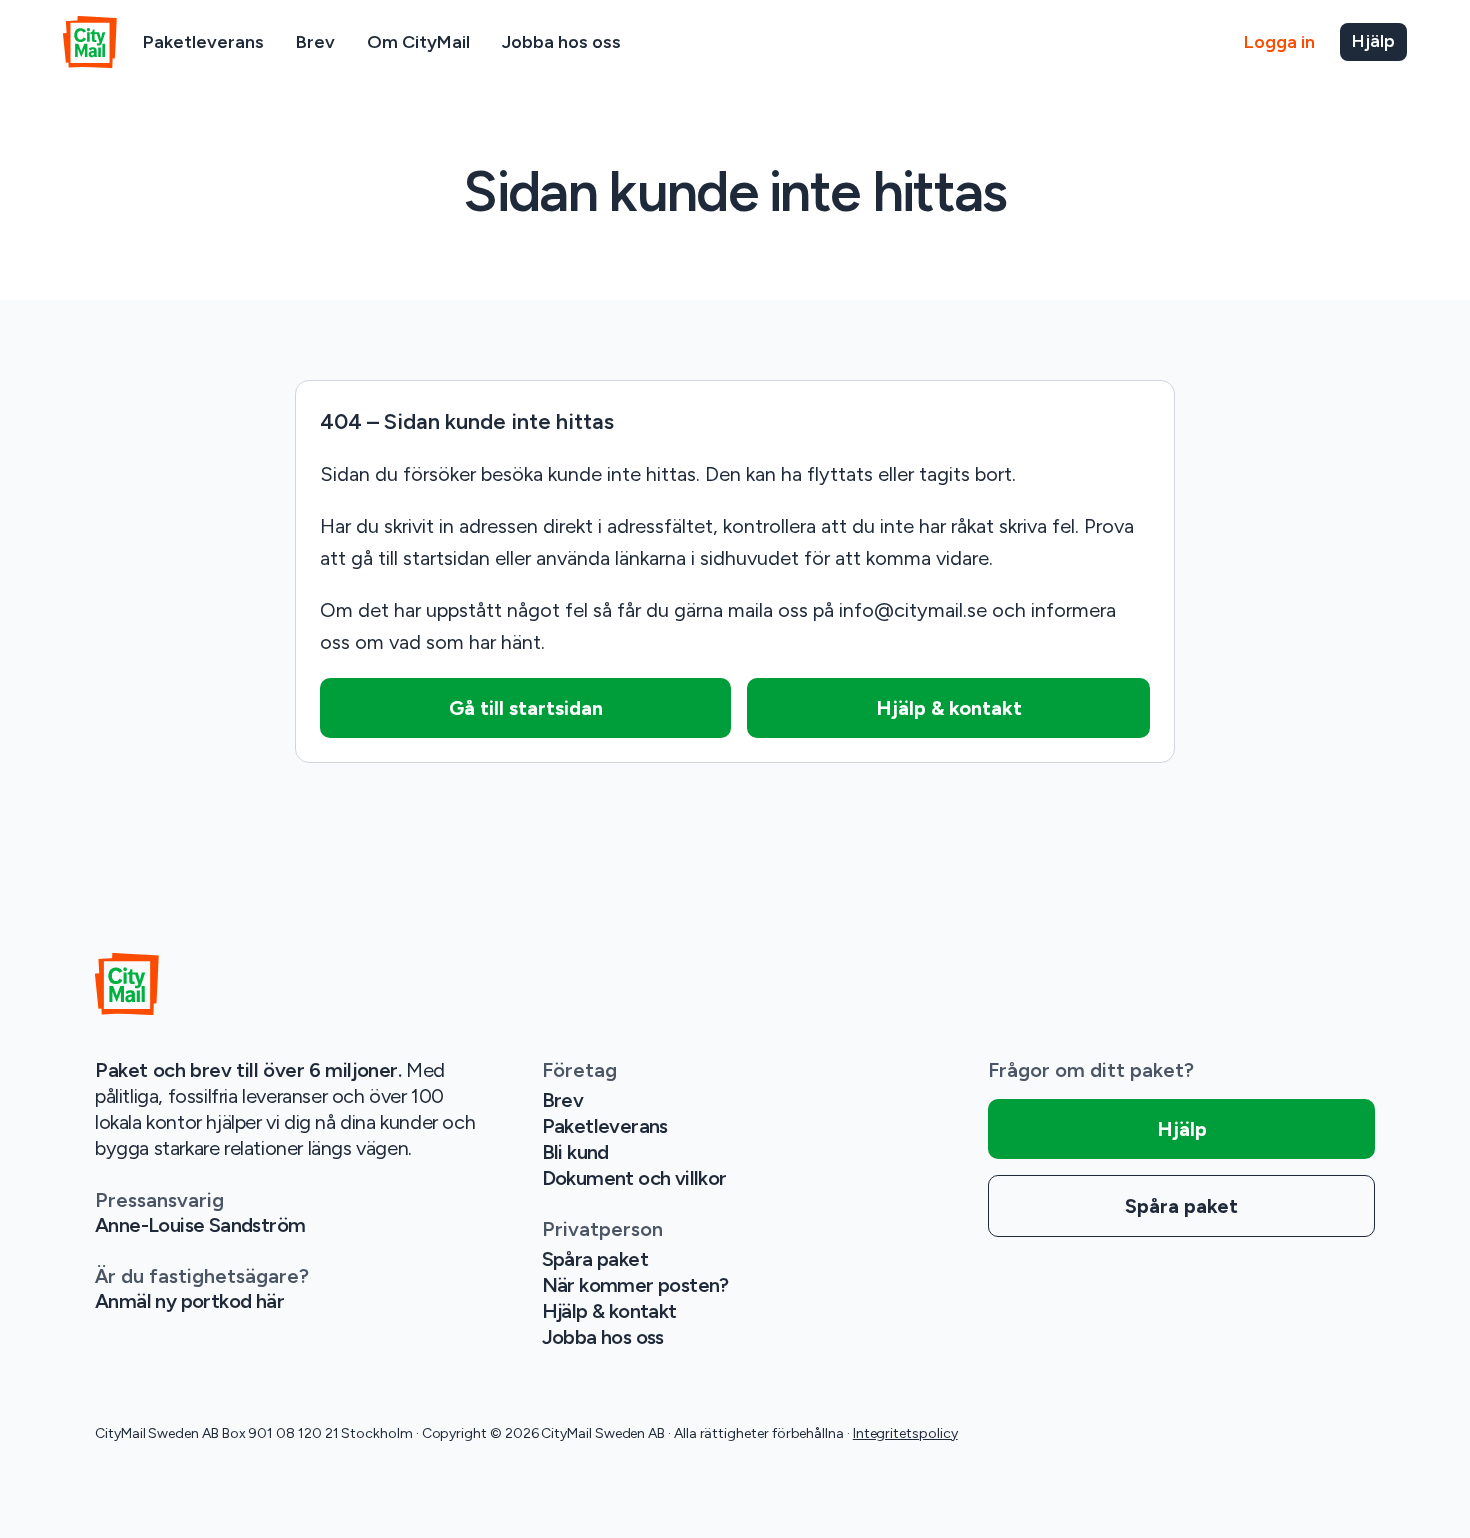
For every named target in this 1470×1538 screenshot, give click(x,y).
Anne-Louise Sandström (200, 1225)
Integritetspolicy (905, 1433)
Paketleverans (203, 42)
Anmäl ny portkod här (189, 1301)
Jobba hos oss (561, 42)
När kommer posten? (635, 1285)
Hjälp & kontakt (609, 1311)
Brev (315, 42)
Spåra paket (595, 1259)
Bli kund (575, 1152)
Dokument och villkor (634, 1178)
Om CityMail (418, 42)
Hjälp (1373, 41)
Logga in (1279, 42)
